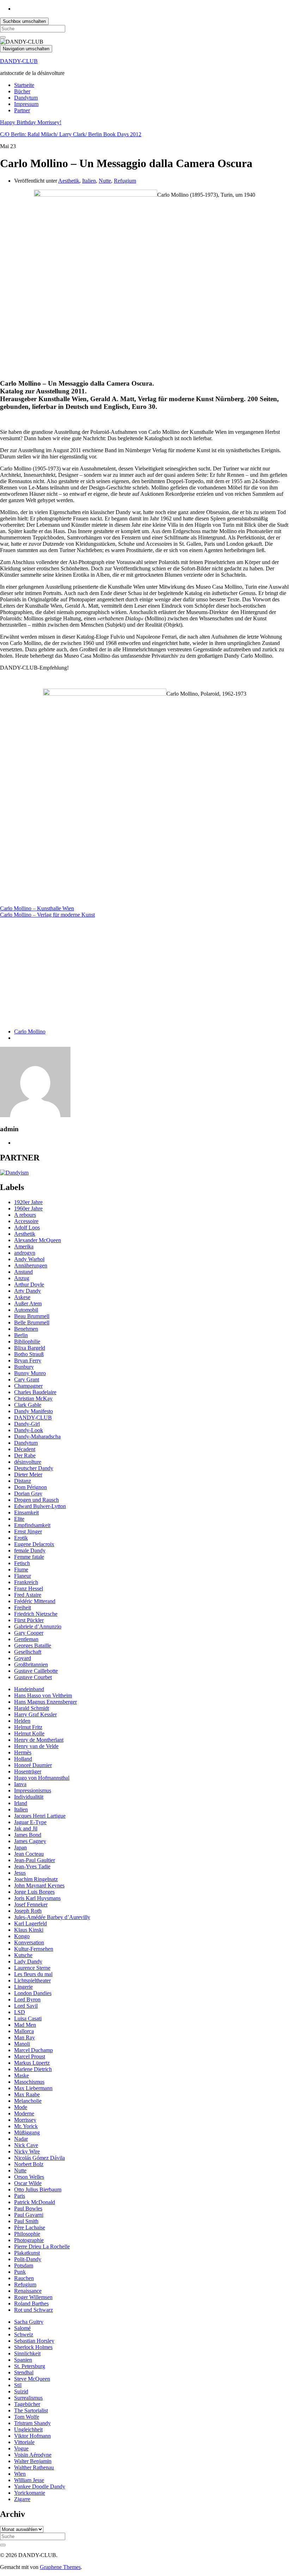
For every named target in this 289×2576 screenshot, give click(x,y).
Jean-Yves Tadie (32, 1866)
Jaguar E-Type (30, 1822)
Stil (18, 2385)
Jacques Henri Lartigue (40, 1816)
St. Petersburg (30, 2366)
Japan (20, 1847)
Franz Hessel (29, 1588)
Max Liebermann (33, 2088)
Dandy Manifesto (33, 1411)
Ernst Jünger (28, 1531)
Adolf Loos (27, 1227)
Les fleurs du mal (33, 1974)
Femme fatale (29, 1557)
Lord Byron (27, 1999)
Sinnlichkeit (27, 2353)
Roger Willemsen (33, 2297)
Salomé (22, 2328)
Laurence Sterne (32, 1968)
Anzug (22, 1278)
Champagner (28, 1386)
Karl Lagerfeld (30, 1923)
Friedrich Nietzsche (36, 1614)
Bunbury (24, 1367)
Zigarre (22, 2499)
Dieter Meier (28, 1474)
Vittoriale (24, 2442)
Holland (23, 1759)
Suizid (21, 2391)
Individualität (29, 1797)
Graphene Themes (60, 2567)
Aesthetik (69, 181)
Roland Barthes (31, 2303)
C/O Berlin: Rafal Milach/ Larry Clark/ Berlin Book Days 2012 (71, 134)
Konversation (29, 1942)
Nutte (105, 181)
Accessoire (26, 1221)
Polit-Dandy (28, 2259)
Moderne (24, 2113)
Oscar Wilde (28, 2183)
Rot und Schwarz (33, 2310)
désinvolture (28, 1462)
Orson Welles (29, 2177)
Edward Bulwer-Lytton (40, 1506)
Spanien (23, 2360)
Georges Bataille (33, 1645)
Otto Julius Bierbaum (38, 2189)
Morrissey (25, 2120)
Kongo (22, 1936)
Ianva (20, 1784)
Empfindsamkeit (32, 1525)
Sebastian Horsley (34, 2341)
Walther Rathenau (34, 2467)
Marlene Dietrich (33, 2069)
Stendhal (24, 2372)
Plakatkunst (27, 2253)
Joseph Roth (28, 1911)
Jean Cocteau (29, 1854)
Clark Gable (28, 1405)
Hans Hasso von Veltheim (43, 1695)
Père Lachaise (30, 2227)
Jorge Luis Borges (34, 1892)
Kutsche (23, 1955)
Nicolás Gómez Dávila (39, 2158)
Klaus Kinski (29, 1930)
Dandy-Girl (27, 1424)
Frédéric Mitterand (35, 1601)
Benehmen (26, 1329)
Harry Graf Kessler (35, 1714)
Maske (21, 2075)
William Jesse (29, 2480)
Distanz (23, 1481)
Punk (20, 2272)
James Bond (28, 1835)
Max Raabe (27, 2094)
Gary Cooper (29, 1633)
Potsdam (24, 2265)
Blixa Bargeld (30, 1348)
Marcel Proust (30, 2056)
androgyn (25, 1253)
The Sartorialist (31, 2410)
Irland (21, 1803)
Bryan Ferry (28, 1360)
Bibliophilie (27, 1341)
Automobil (26, 1310)
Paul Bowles (28, 2208)
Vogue (21, 2448)
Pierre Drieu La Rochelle (42, 2246)
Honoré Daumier (33, 1765)
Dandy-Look (29, 1430)
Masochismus (29, 2082)
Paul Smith (26, 2221)
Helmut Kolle (29, 1733)
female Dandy (30, 1550)
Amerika (24, 1246)
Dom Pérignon (30, 1487)
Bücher (22, 91)
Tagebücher (27, 2404)
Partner (22, 110)
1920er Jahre (28, 1202)
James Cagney (30, 1841)
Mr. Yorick (26, 2126)
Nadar (21, 2139)
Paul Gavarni (29, 2215)
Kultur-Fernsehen (34, 1949)
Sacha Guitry (29, 2322)
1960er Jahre (28, 1208)
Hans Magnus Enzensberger (45, 1702)
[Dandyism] (14, 1173)
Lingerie (23, 1987)
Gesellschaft (28, 1652)
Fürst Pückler (29, 1620)
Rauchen (24, 2278)
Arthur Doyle (29, 1284)
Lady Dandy (28, 1961)
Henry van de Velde (36, 1746)
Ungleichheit (28, 2429)
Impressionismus (33, 1790)
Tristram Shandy (32, 2423)
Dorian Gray (28, 1493)
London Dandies (33, 1993)
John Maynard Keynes (39, 1885)
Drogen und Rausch (36, 1500)
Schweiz (24, 2334)
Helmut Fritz (28, 1727)
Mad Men (25, 2025)
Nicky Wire (27, 2151)
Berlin (21, 1335)
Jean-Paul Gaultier (35, 1860)
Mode (21, 2107)
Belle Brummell (32, 1322)
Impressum (26, 104)
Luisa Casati (28, 2018)
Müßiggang (27, 2132)
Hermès (23, 1752)
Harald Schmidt (32, 1708)
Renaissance (28, 2291)
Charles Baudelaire (35, 1392)
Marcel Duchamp (33, 2050)
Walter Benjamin (33, 2461)
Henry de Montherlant (39, 1740)
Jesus (20, 1873)
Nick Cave (26, 2145)
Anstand (23, 1272)
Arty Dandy (27, 1291)
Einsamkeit (26, 1512)
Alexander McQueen (38, 1240)
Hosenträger (28, 1771)
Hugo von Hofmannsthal (42, 1778)
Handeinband (29, 1689)
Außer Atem (28, 1303)
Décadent (25, 1449)
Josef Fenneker (31, 1904)
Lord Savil (26, 2006)
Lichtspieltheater (32, 1980)
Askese (22, 1297)
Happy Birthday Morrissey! (31, 122)
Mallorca (24, 2031)
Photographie (29, 2240)
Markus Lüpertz (32, 2063)
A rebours (25, 1215)
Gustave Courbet (33, 1677)
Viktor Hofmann (32, 2436)
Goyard (23, 1658)
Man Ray (24, 2037)
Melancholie (28, 2101)
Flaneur (23, 1576)
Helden (22, 1721)
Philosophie (27, 2234)
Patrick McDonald (35, 2202)
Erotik (21, 1538)
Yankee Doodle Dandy (40, 2486)
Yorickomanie (30, 2493)
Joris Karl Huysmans (37, 1898)
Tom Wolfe (27, 2417)
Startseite (24, 85)
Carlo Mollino (30, 1031)
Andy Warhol (29, 1259)
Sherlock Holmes (33, 2347)
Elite (19, 1519)
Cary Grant (27, 1379)
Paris (20, 2196)
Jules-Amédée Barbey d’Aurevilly (52, 1917)
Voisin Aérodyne (33, 2455)
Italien (89, 181)
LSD (20, 2012)
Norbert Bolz (29, 2164)
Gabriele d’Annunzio (38, 1626)
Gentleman (26, 1639)
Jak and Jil (26, 1828)
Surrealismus (28, 2398)
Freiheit (23, 1607)
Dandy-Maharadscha (37, 1436)
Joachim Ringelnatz (36, 1879)
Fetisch (22, 1563)
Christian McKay (33, 1398)
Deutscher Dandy (34, 1468)
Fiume (21, 1569)
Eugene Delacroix (34, 1544)
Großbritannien (31, 1664)
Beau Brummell (32, 1316)
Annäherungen (31, 1265)
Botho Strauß (29, 1354)
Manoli (22, 2044)
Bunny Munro (30, 1373)
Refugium (125, 181)
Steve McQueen (32, 2379)
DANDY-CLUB (19, 61)
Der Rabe (25, 1455)
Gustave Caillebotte (36, 1671)
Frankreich (26, 1582)
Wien (20, 2474)
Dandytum (26, 98)
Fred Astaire (28, 1595)
